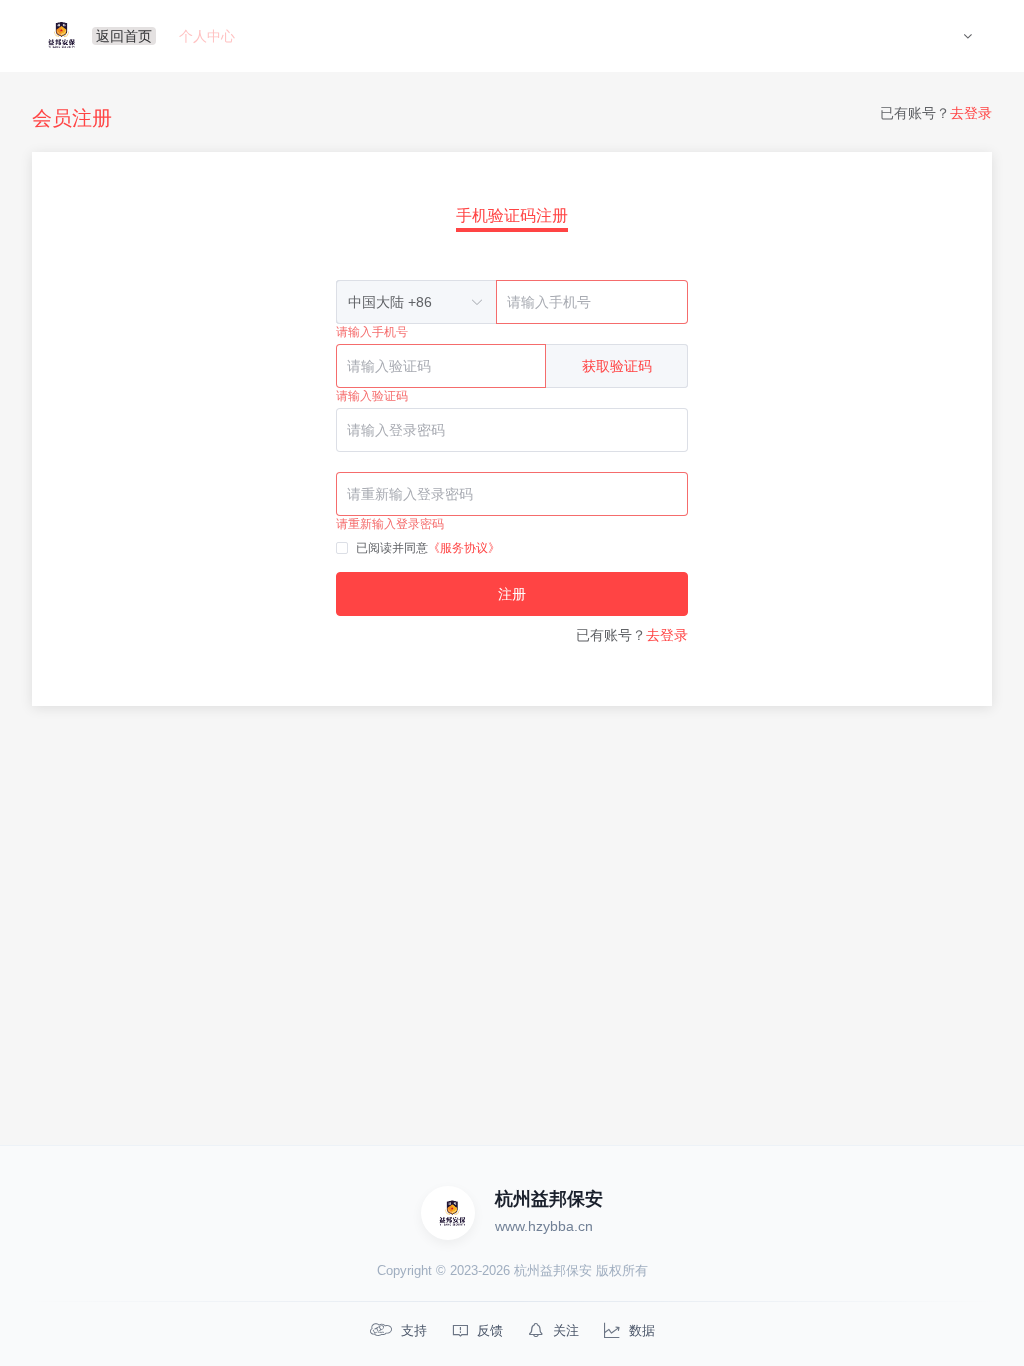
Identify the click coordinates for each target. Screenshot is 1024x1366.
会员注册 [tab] (72, 118)
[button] (967, 36)
